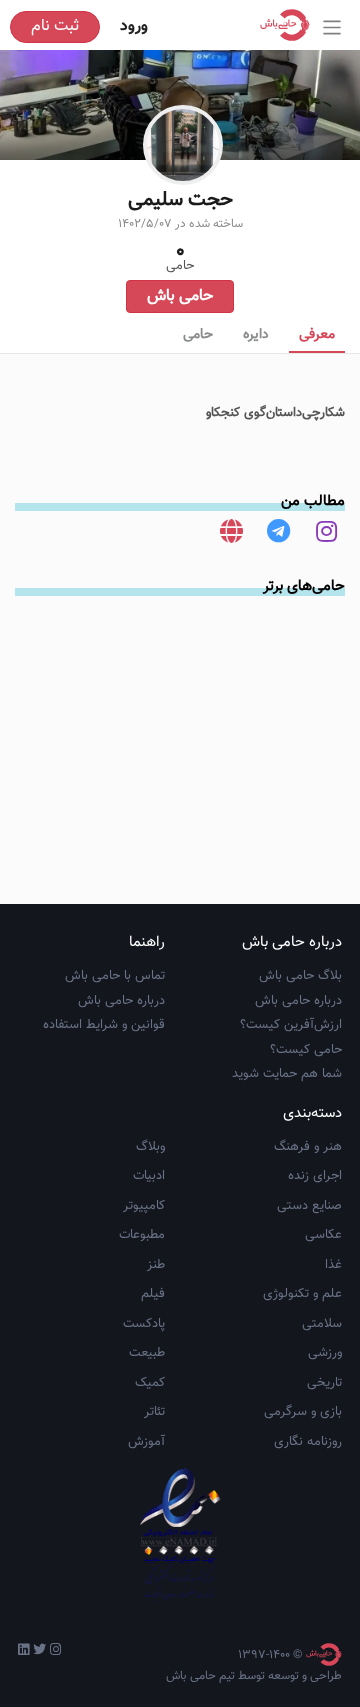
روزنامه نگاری (308, 1442)
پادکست (144, 1324)
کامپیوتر (144, 1206)
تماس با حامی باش (115, 976)
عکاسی (323, 1235)
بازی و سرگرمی (303, 1412)
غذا (333, 1265)
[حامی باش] (290, 25)
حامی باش (180, 296)
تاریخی (324, 1383)
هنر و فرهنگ (308, 1147)
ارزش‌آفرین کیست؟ (291, 1025)
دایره (256, 335)
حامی (198, 335)
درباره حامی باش (298, 1001)
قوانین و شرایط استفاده (104, 1025)
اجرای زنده (315, 1176)
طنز (156, 1265)
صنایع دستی (309, 1206)
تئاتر (154, 1412)
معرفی (317, 335)
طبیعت (147, 1353)
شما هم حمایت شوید (287, 1074)
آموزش (146, 1442)
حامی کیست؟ (306, 1050)
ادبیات (149, 1176)
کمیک (150, 1383)
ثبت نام (55, 26)
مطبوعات (142, 1235)
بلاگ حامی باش (300, 976)
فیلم (153, 1294)
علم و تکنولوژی (302, 1294)
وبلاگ (150, 1147)
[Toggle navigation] (332, 27)
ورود (134, 26)
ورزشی (325, 1353)
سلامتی (322, 1324)
